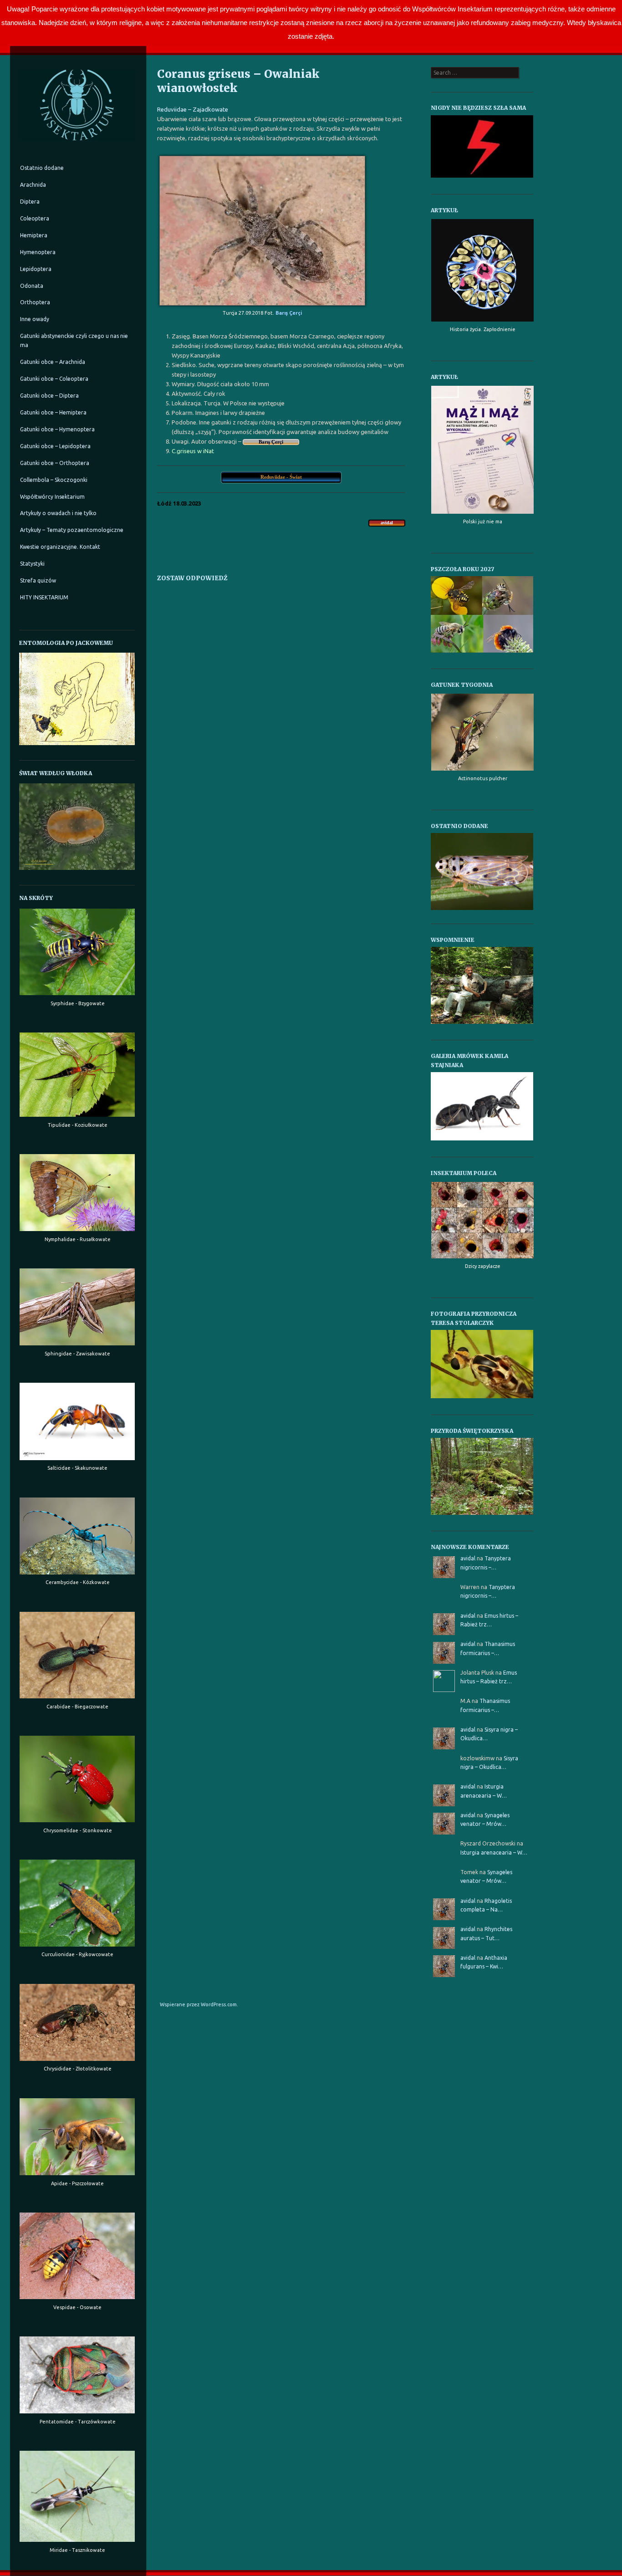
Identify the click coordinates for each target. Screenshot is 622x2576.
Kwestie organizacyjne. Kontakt (60, 547)
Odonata (32, 286)
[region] (482, 871)
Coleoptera (35, 218)
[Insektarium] (77, 143)
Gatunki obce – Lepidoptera (55, 446)
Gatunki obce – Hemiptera (53, 412)
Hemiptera (34, 235)
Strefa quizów (38, 580)
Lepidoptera (36, 269)
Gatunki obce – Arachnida (53, 362)
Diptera (30, 202)
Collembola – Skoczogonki (54, 480)
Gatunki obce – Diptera (49, 396)
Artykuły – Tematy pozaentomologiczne (72, 530)
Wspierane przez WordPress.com (198, 2004)
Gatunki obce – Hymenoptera (57, 429)
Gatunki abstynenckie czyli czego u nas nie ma (74, 340)
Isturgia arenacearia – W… (494, 1853)
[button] (482, 871)
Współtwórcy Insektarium (52, 497)
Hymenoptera (38, 252)
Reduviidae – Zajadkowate (193, 109)
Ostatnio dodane (42, 168)
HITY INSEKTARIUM (44, 597)
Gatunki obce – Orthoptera (55, 463)
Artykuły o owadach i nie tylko (58, 513)
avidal (468, 1558)
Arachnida (33, 185)
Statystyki (32, 564)
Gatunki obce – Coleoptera (54, 379)
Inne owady (35, 319)
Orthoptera (35, 302)
